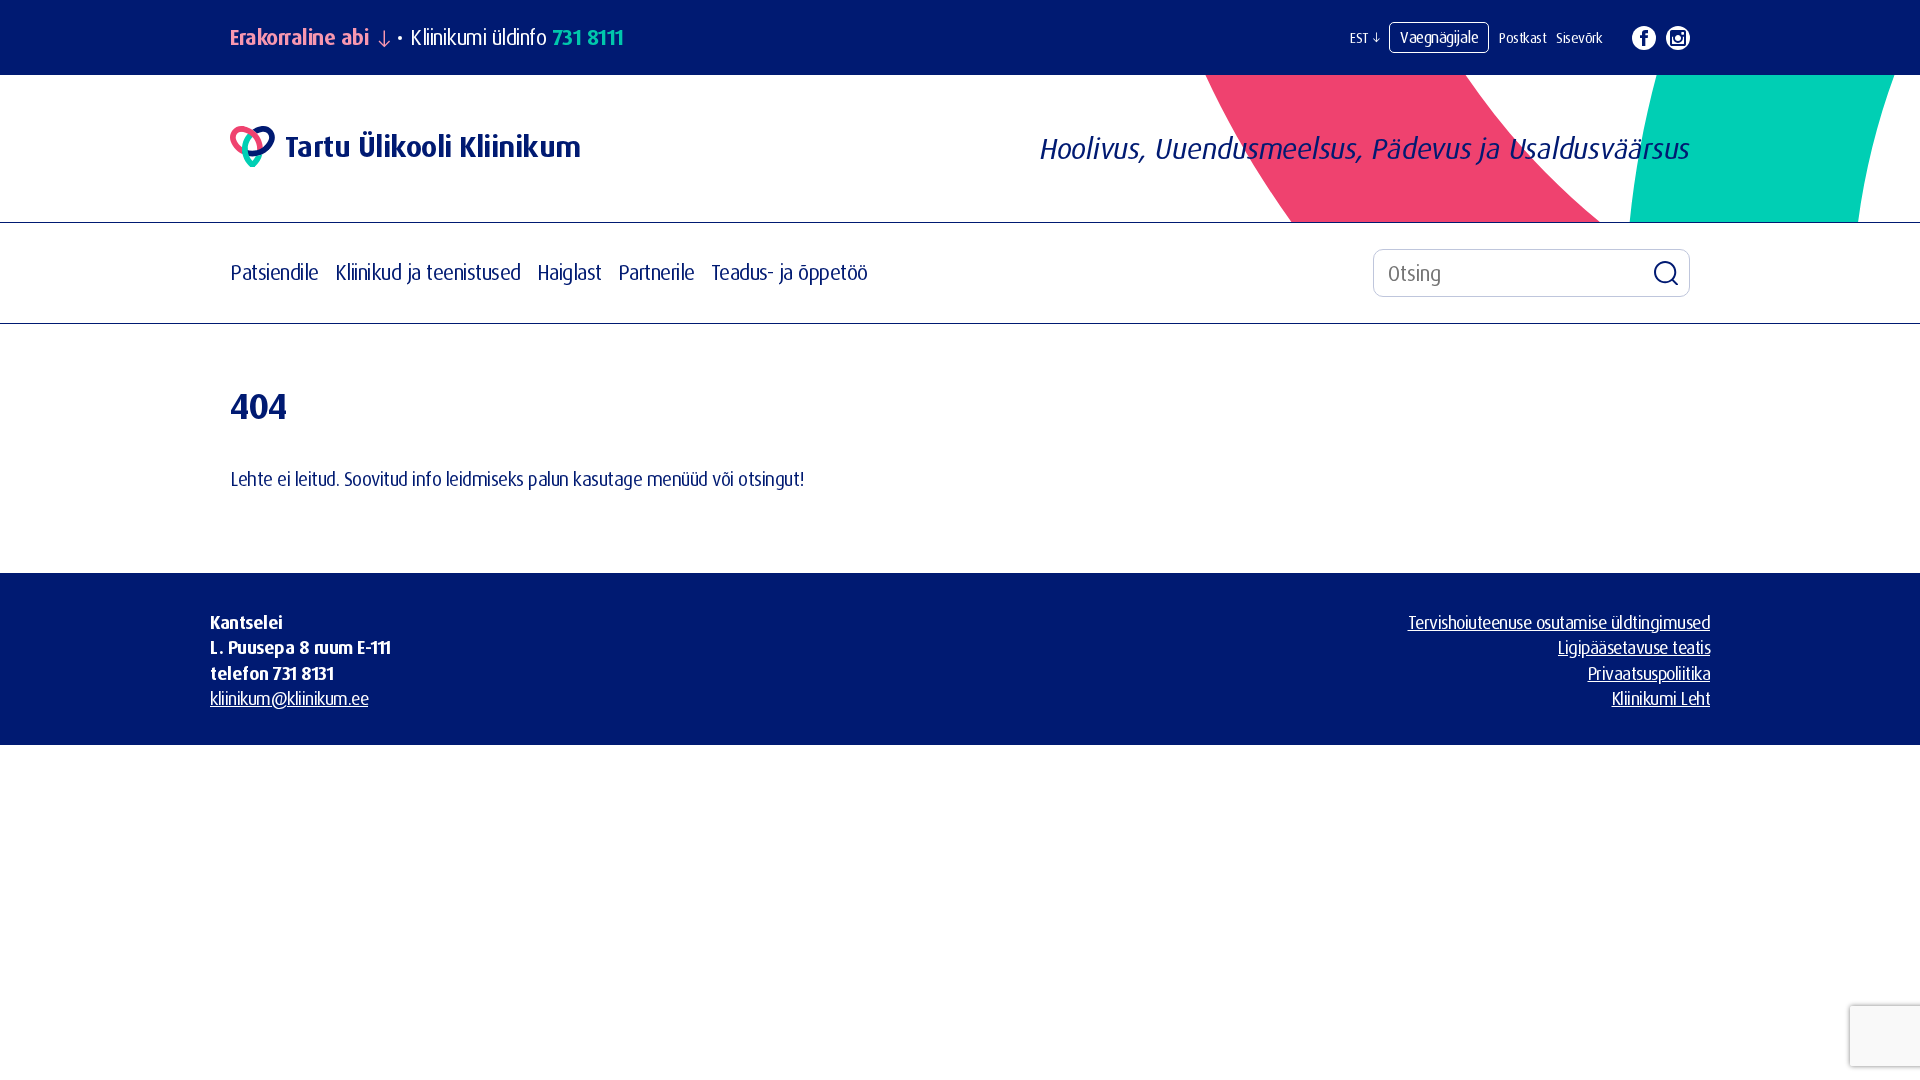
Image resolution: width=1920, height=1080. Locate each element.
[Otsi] (1666, 273)
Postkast (1522, 37)
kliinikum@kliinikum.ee (289, 698)
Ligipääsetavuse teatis (1634, 647)
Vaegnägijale (1439, 37)
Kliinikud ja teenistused (428, 272)
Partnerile (656, 272)
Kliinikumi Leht (1661, 698)
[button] (1364, 38)
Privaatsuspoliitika (1649, 673)
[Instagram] (1678, 38)
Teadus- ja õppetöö (789, 272)
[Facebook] (1644, 38)
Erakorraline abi (299, 37)
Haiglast (569, 272)
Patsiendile (274, 272)
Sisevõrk (1579, 37)
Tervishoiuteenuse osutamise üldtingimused (1559, 622)
